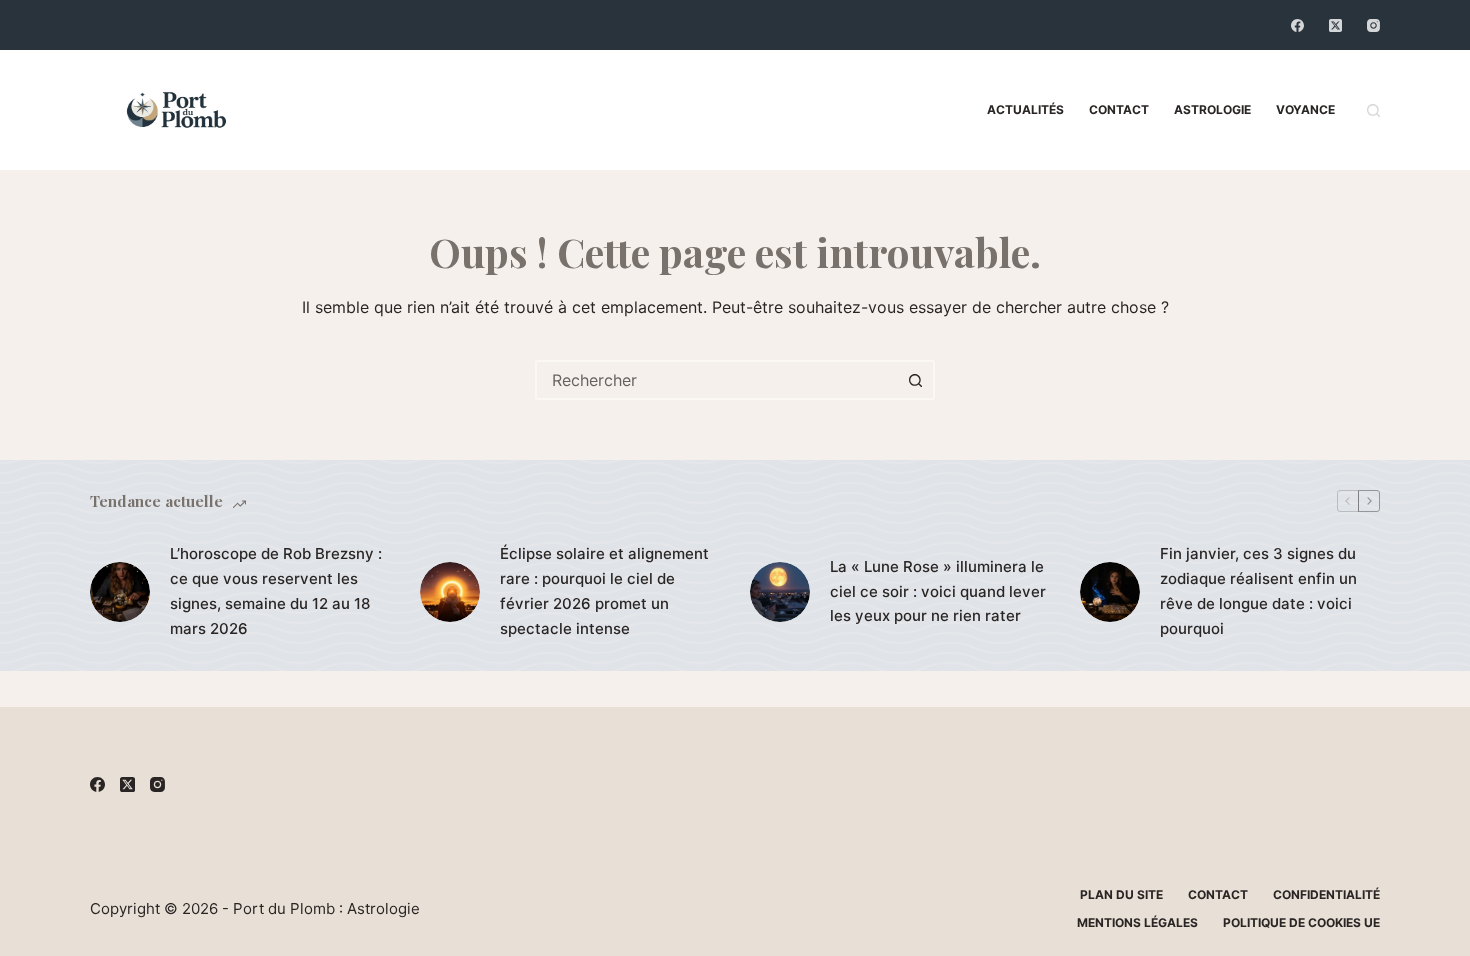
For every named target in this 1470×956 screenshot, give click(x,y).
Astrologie (1212, 109)
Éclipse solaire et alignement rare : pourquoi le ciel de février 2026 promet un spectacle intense (604, 590)
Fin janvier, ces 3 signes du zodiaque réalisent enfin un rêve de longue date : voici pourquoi (1258, 590)
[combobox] (717, 380)
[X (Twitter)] (1335, 25)
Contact (1119, 109)
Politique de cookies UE (1301, 922)
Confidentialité (1326, 894)
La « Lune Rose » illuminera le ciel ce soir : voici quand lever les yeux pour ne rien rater (938, 591)
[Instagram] (1373, 25)
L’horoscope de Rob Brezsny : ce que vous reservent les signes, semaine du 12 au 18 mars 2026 (276, 590)
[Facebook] (1297, 25)
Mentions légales (1137, 922)
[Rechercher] (1373, 110)
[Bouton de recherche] (915, 380)
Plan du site (1121, 894)
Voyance (1305, 109)
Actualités (1025, 109)
